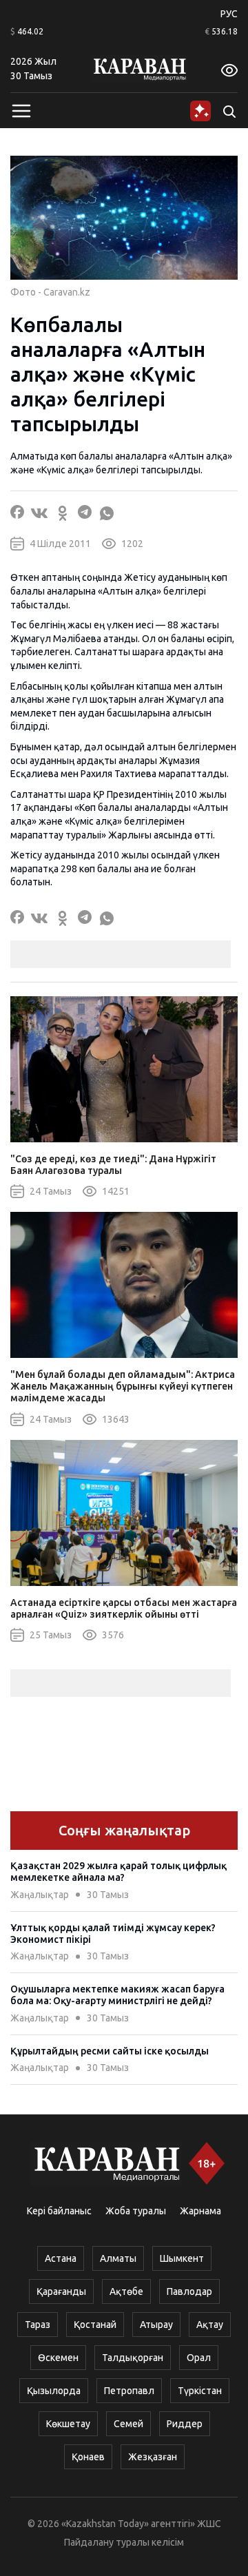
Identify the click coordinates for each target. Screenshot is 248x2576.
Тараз (38, 2325)
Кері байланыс (59, 2211)
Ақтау (210, 2325)
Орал (199, 2358)
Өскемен (58, 2358)
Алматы (118, 2258)
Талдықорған (133, 2358)
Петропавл (129, 2391)
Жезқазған (153, 2457)
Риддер (185, 2424)
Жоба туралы (136, 2211)
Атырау (156, 2325)
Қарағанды (61, 2291)
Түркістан (200, 2391)
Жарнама (200, 2211)
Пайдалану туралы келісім (124, 2542)
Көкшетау (68, 2424)
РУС (229, 14)
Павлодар (189, 2291)
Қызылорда (54, 2391)
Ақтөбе (126, 2291)
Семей (128, 2424)
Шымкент (182, 2258)
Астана (61, 2258)
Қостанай (95, 2325)
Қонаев (88, 2457)
